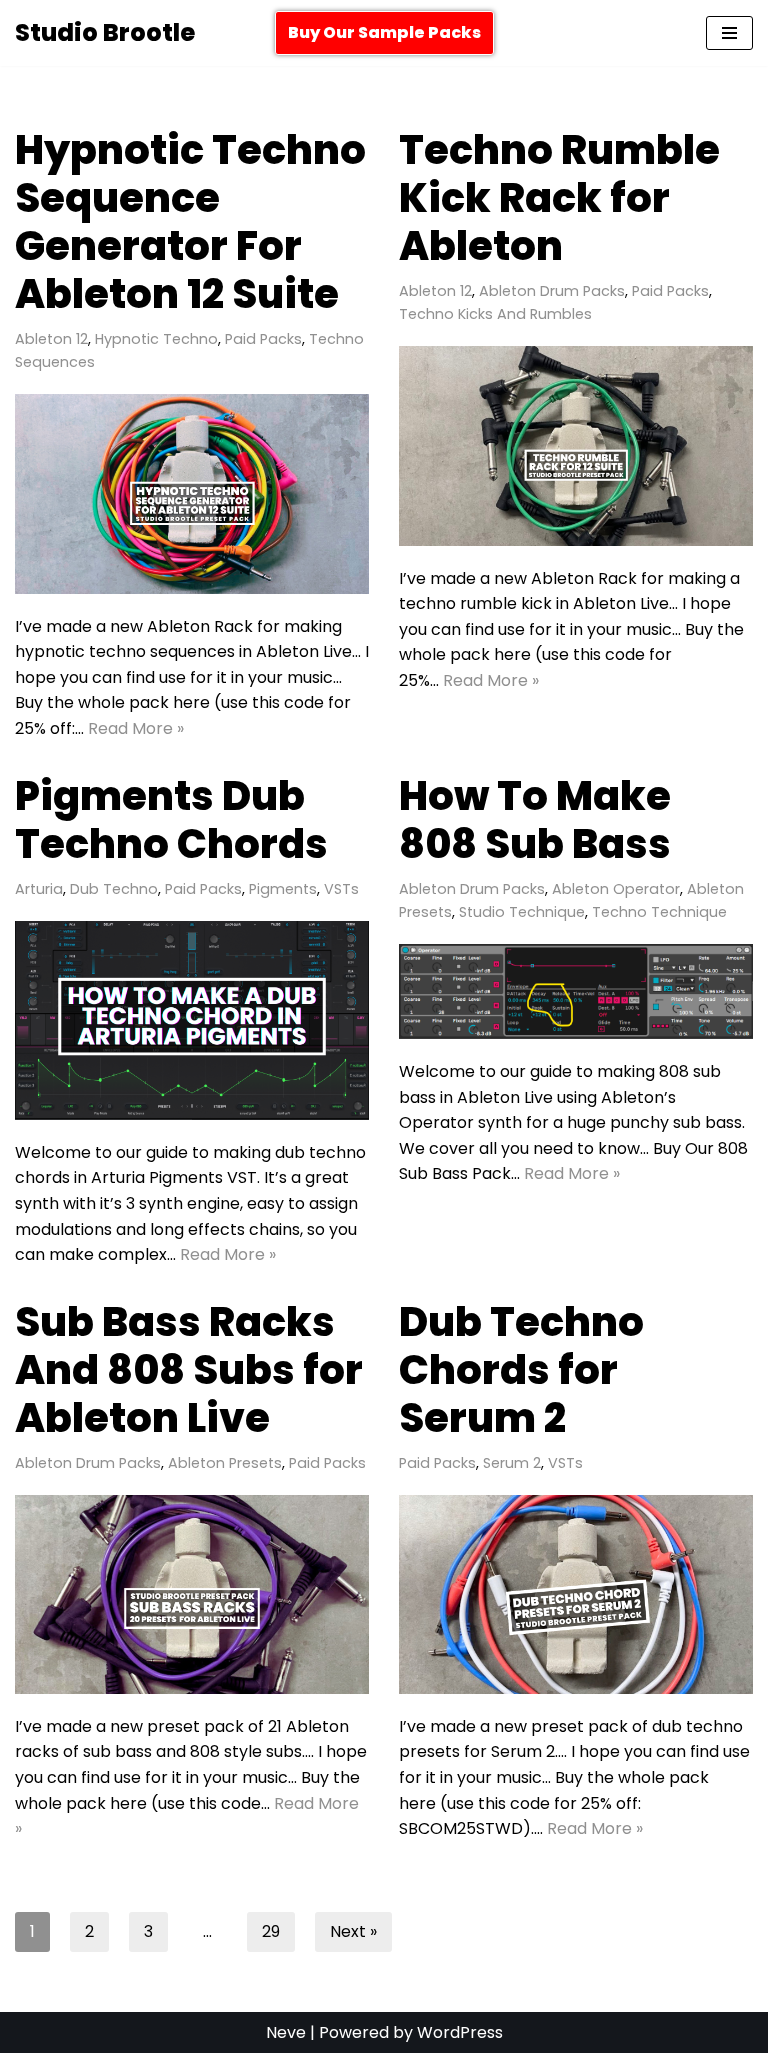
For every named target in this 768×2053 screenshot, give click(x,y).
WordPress (460, 2032)
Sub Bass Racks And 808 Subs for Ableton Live (189, 1370)
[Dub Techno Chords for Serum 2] (576, 1594)
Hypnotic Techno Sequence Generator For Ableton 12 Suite (190, 222)
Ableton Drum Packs (552, 291)
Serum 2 (512, 1463)
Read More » (136, 728)
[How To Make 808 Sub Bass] (576, 991)
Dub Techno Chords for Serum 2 (521, 1370)
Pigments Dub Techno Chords (171, 820)
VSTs (341, 889)
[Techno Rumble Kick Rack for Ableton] (576, 445)
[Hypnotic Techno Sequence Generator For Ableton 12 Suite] (192, 493)
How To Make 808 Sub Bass (535, 820)
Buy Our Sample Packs (384, 32)
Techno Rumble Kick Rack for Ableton (559, 198)
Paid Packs (263, 339)
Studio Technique (522, 912)
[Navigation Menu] (729, 33)
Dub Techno (114, 889)
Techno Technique (659, 912)
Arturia (39, 889)
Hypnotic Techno (156, 339)
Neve (286, 2032)
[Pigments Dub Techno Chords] (192, 1020)
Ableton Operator (616, 889)
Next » (353, 1931)
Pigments (283, 889)
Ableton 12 (51, 339)
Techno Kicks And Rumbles (495, 314)
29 (271, 1931)
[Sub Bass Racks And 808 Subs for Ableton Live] (192, 1594)
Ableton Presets (225, 1463)
